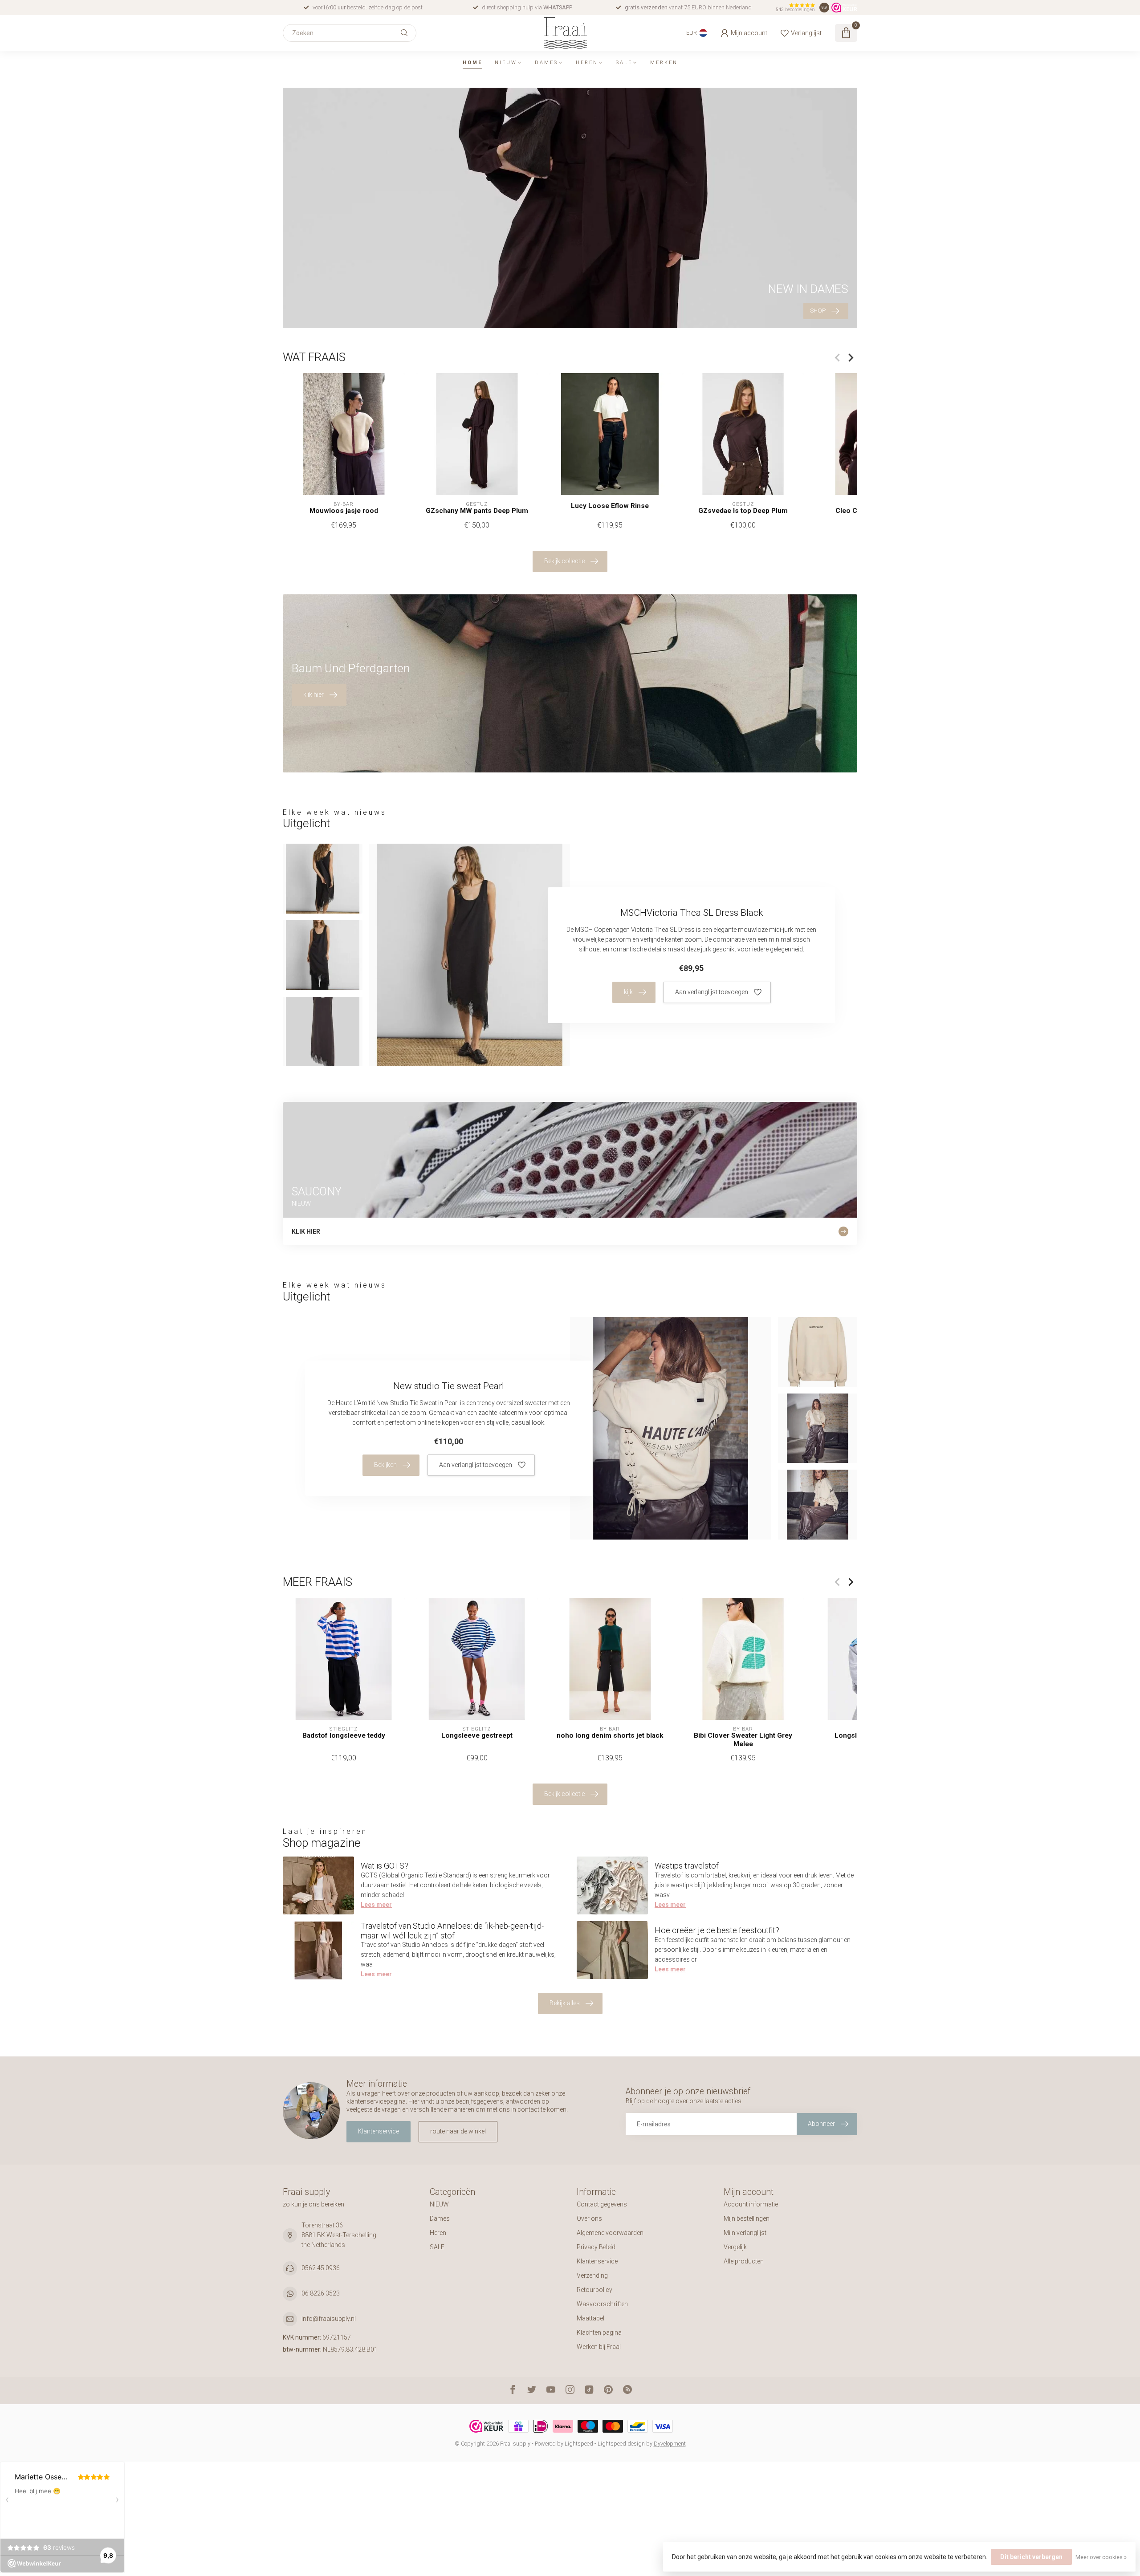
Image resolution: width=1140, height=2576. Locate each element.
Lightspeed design (621, 2444)
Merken (664, 63)
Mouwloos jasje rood (344, 511)
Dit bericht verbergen (1031, 2557)
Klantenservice (379, 2131)
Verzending (592, 2275)
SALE (624, 63)
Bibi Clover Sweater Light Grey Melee (743, 1739)
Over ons (589, 2218)
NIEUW (506, 63)
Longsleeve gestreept (477, 1735)
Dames (546, 63)
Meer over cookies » (1101, 2557)
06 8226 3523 (321, 2293)
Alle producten (744, 2261)
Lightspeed (579, 2444)
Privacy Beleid (596, 2247)
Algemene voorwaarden (610, 2233)
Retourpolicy (594, 2290)
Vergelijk (735, 2247)
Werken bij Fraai (599, 2347)
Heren (587, 63)
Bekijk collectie (564, 561)
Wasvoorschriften (602, 2304)
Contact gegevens (602, 2204)
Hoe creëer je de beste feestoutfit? (717, 1930)
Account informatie (751, 2204)
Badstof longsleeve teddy (344, 1735)
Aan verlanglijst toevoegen (712, 992)
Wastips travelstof (687, 1866)
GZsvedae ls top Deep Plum (743, 511)
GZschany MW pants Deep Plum (477, 511)
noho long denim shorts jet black (610, 1735)
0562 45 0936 (321, 2268)
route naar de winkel (458, 2131)
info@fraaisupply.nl (329, 2319)
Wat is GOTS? (385, 1866)
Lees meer (376, 1905)
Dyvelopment (670, 2444)
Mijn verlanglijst (745, 2233)
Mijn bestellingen (747, 2218)
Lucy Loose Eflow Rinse (610, 506)
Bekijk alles (565, 2003)
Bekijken (385, 1465)
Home (472, 63)
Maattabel (590, 2318)
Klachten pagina (599, 2332)
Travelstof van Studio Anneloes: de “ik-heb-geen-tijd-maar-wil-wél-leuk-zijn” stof (452, 1931)
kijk (628, 992)
